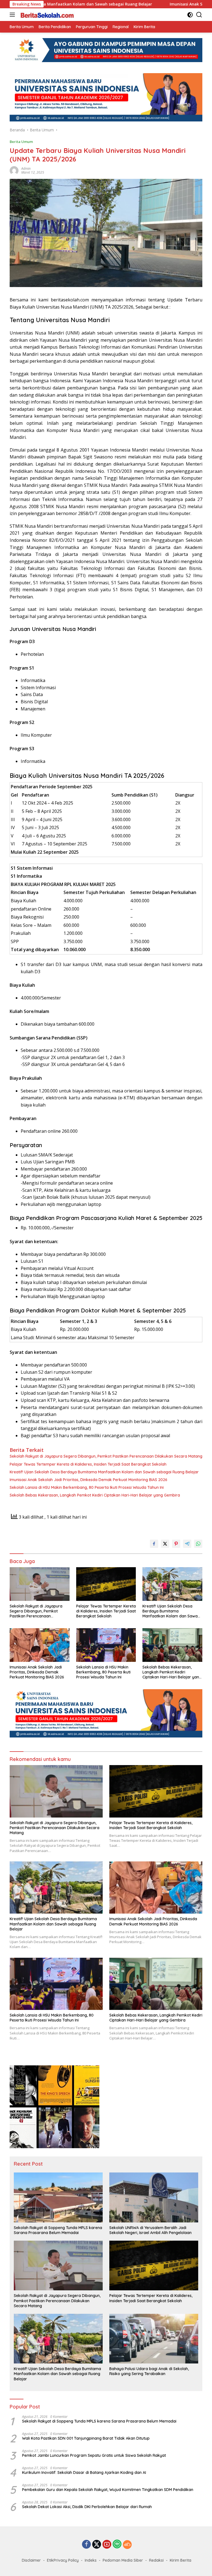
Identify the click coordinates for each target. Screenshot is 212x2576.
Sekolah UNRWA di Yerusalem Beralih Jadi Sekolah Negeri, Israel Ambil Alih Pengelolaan (150, 2230)
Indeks (91, 2560)
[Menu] (13, 15)
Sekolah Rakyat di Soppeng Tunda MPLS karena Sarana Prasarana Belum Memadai (58, 2230)
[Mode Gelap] (190, 15)
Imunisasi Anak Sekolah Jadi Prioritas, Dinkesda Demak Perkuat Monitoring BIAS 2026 (88, 1480)
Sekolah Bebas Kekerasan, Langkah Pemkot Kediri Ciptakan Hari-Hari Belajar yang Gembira (95, 1495)
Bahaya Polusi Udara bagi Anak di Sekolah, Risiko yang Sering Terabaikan (149, 2371)
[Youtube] (107, 2545)
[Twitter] (97, 2545)
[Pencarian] (199, 15)
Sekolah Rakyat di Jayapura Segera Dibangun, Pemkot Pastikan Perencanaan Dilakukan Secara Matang (106, 1456)
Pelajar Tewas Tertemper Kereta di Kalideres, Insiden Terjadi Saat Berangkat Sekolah (88, 1464)
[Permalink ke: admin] (14, 170)
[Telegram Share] (187, 1544)
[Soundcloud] (127, 2545)
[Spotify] (117, 2545)
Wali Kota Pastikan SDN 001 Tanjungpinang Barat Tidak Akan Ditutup (86, 2438)
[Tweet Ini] (165, 1544)
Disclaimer (31, 2560)
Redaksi (156, 2560)
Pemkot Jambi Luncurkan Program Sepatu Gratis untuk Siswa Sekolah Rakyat (94, 2455)
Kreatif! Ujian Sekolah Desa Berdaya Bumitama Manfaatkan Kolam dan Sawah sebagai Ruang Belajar (104, 1472)
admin (26, 169)
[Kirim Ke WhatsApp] (198, 1544)
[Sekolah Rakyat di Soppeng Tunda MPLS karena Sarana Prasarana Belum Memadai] (58, 2197)
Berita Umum (21, 142)
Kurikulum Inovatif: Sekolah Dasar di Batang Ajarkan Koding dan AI (84, 2472)
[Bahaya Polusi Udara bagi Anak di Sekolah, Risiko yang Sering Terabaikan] (154, 2339)
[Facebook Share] (154, 1544)
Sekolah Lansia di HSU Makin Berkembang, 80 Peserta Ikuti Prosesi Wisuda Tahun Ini (87, 1487)
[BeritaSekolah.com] (47, 15)
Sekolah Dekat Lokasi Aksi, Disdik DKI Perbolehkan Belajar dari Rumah (87, 2507)
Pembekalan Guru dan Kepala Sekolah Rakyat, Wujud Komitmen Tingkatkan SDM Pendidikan (108, 2490)
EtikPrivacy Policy (63, 2560)
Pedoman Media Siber (123, 2560)
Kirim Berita (181, 2560)
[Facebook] (86, 2545)
